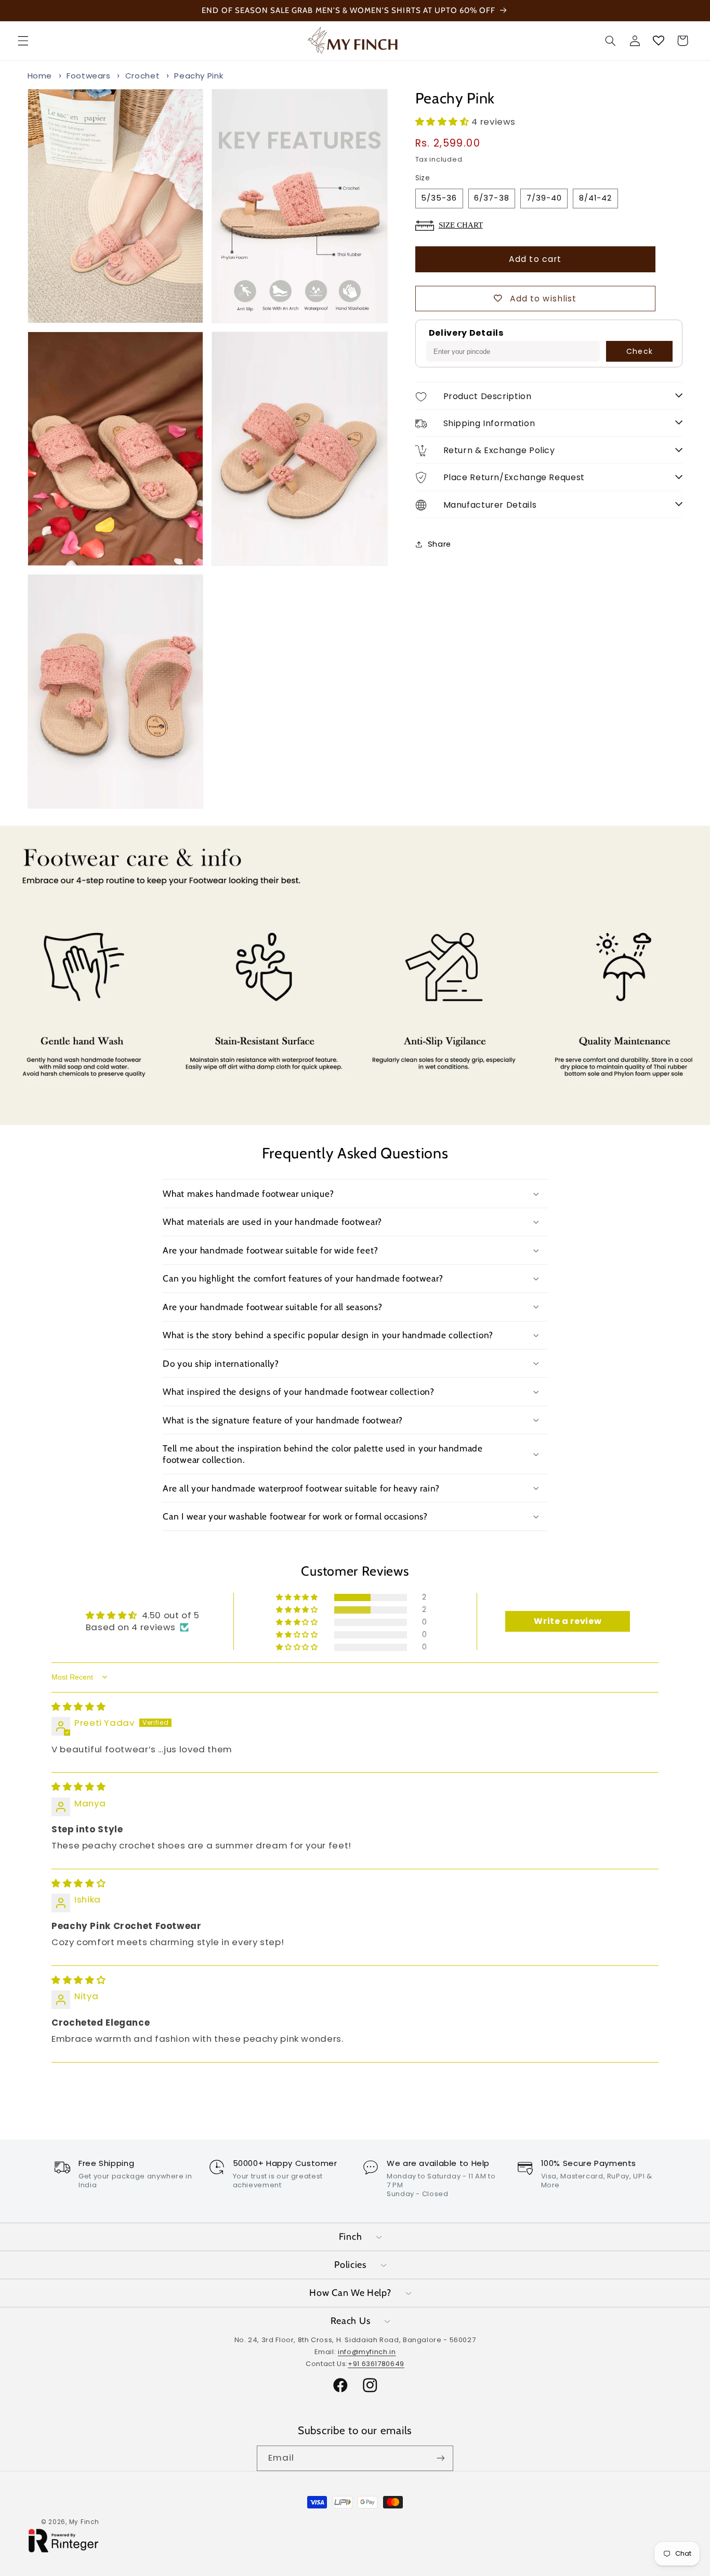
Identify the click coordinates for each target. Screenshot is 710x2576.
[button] (23, 41)
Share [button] (439, 544)
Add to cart (535, 259)
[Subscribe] (441, 2458)
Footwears (89, 76)
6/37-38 (491, 198)
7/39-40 (544, 198)
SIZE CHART (461, 225)
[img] (78, 1706)
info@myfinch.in (367, 2352)
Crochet (142, 76)
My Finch (84, 2522)
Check (639, 351)
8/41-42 (595, 198)
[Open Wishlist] (659, 41)
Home (40, 76)
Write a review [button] (568, 1621)
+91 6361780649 (376, 2364)
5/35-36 (439, 198)
